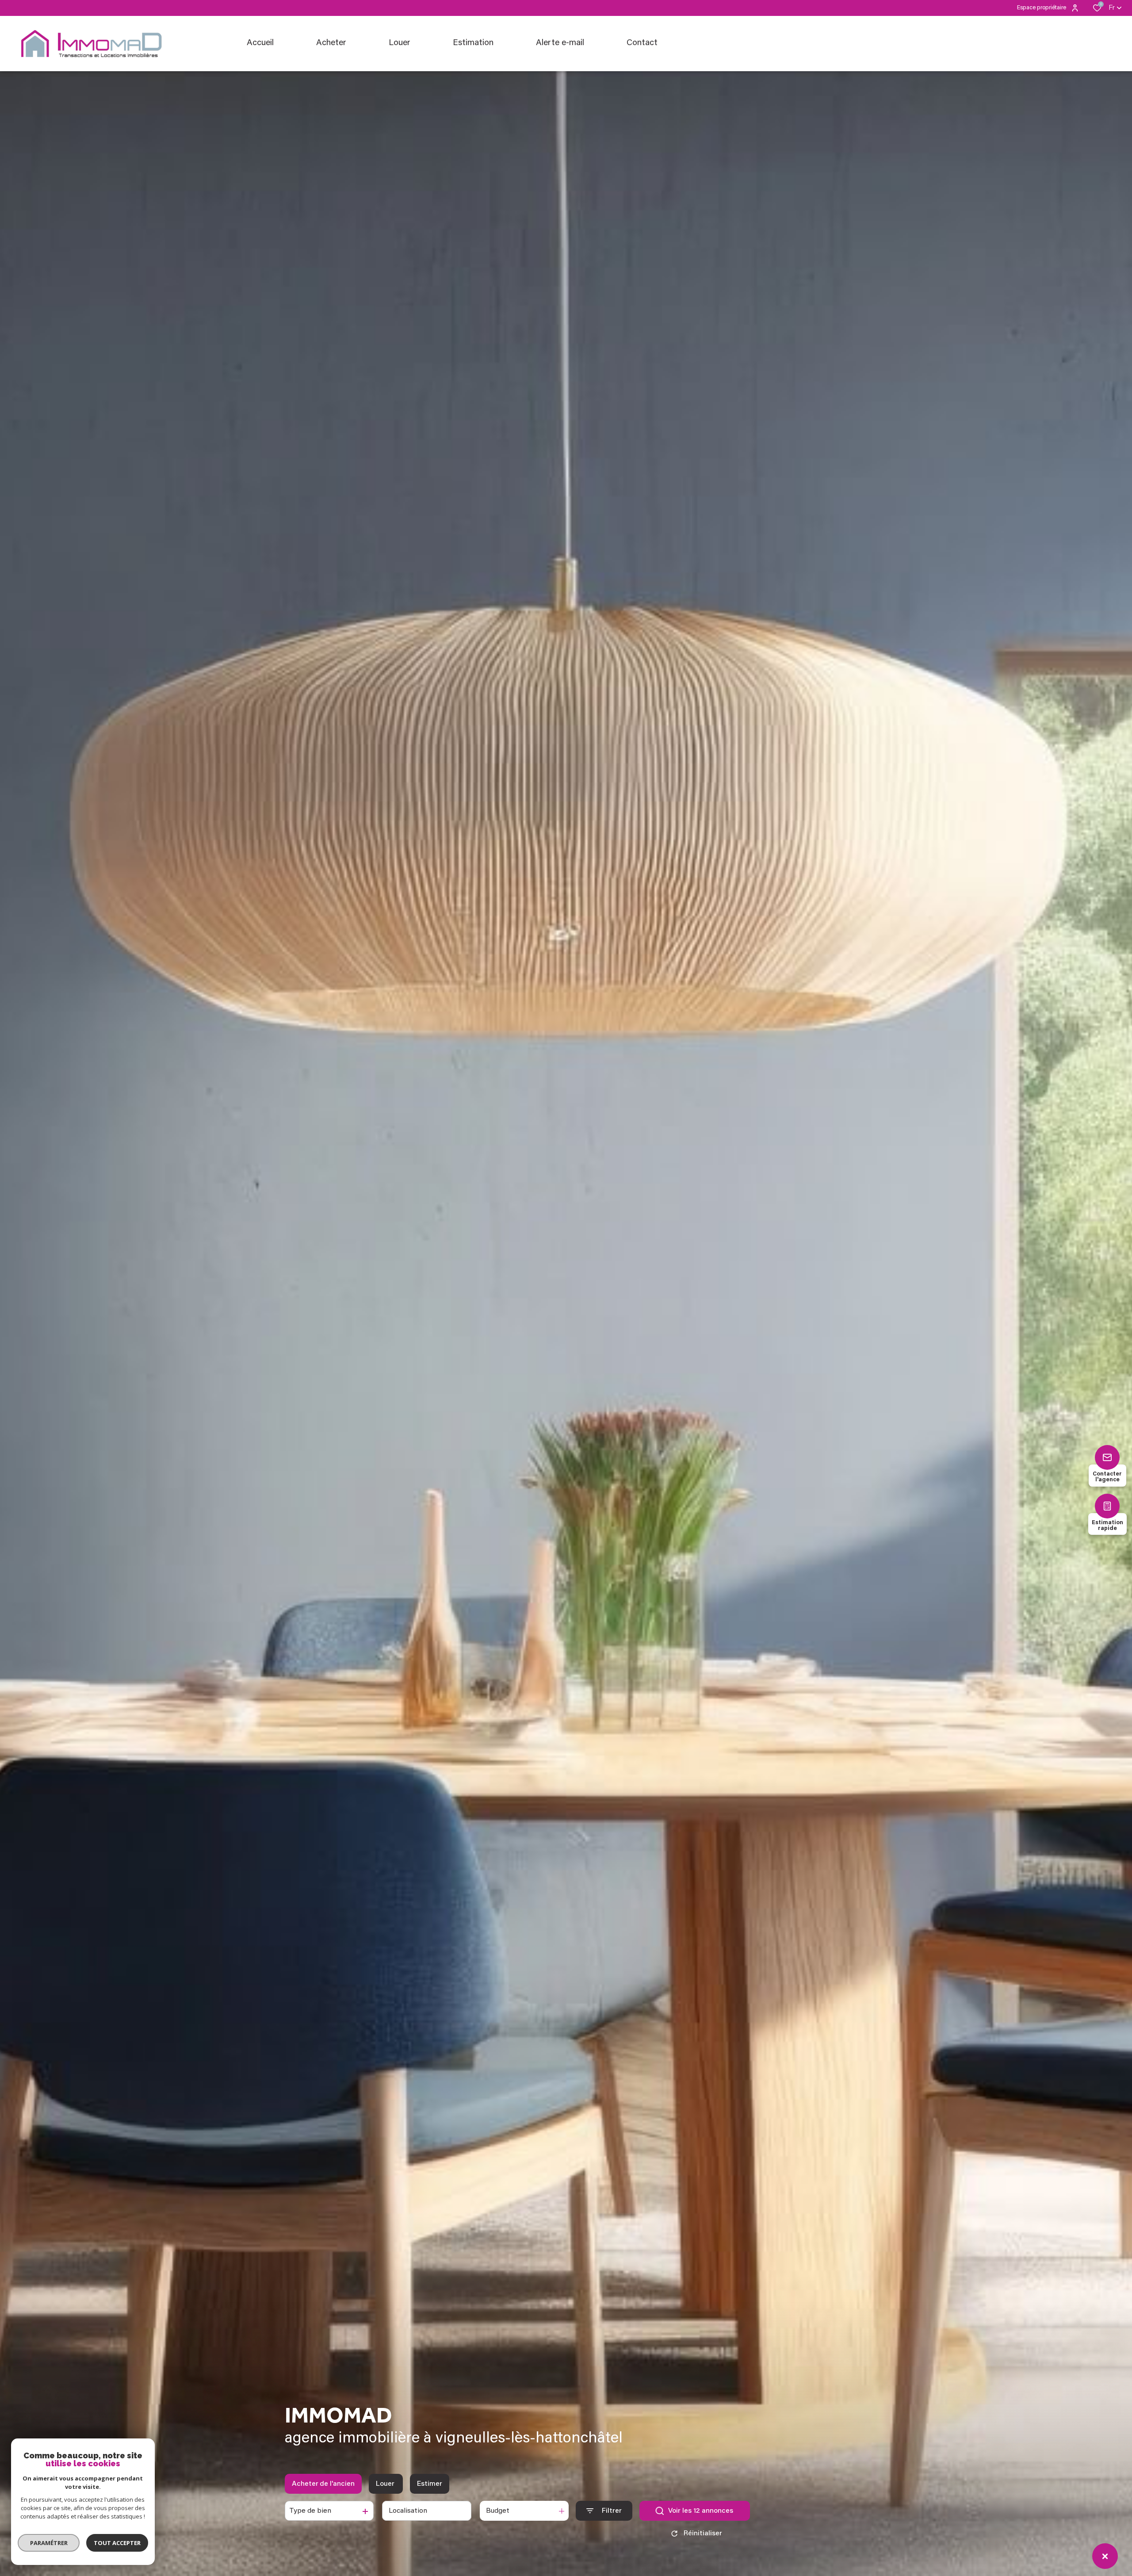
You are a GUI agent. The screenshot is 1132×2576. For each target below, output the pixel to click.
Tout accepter (117, 2543)
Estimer (430, 2484)
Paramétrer (49, 2543)
